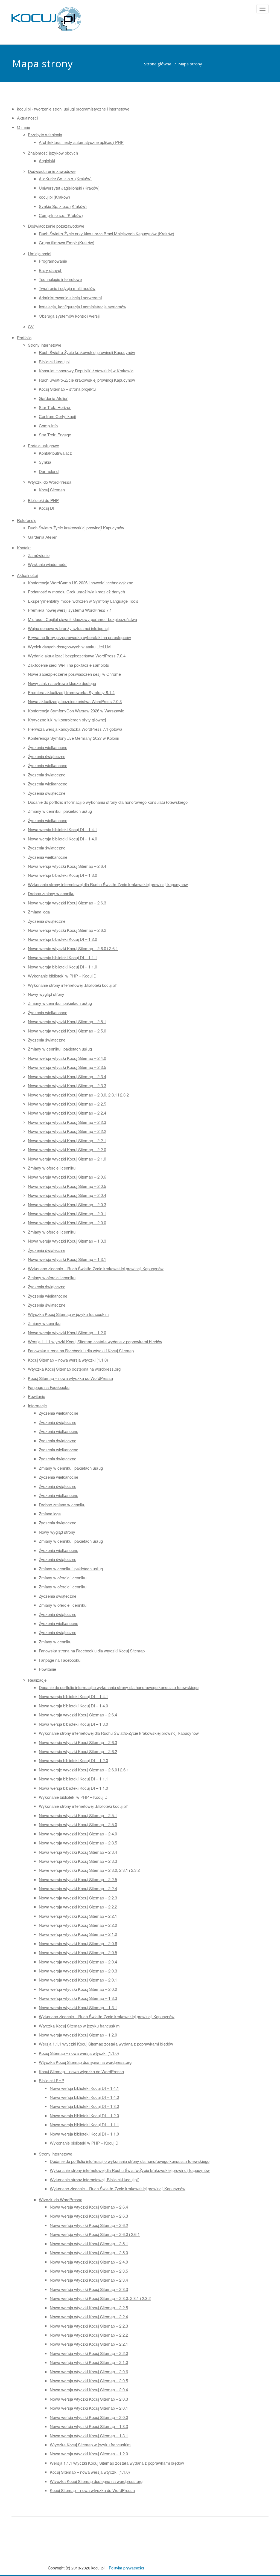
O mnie (24, 127)
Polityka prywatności (126, 2568)
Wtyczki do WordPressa (50, 482)
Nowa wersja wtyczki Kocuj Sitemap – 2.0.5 (67, 1186)
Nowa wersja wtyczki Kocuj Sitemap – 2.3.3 (67, 1085)
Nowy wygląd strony (46, 994)
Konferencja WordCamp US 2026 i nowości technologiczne (81, 583)
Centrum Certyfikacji (57, 416)
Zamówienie (39, 555)
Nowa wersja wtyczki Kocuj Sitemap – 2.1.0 (67, 1159)
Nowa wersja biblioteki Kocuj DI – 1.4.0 (62, 839)
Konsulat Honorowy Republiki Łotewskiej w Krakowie (86, 371)
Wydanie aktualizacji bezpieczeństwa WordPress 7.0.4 (77, 656)
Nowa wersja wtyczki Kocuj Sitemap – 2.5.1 (67, 1021)
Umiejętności (40, 253)
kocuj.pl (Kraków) (54, 197)
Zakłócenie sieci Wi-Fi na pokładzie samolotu (68, 665)
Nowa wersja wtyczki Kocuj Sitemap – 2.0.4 (67, 1195)
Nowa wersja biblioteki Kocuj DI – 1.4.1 (62, 829)
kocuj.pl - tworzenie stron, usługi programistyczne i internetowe (73, 109)
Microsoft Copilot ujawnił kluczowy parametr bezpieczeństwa (82, 619)
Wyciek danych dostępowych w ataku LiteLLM (69, 647)
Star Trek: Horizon (55, 407)
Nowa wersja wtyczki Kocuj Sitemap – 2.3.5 (67, 1067)
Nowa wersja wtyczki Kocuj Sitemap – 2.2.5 (67, 1104)
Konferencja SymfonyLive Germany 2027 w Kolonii (73, 738)
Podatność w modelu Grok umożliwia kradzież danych (76, 592)
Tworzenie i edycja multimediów (67, 288)
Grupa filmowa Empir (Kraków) (67, 243)
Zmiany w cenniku (44, 1323)
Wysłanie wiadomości (48, 564)
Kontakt (24, 548)
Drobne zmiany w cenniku (51, 893)
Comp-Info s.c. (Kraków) (61, 215)
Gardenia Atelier (53, 398)
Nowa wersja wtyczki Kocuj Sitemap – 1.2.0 (67, 1332)
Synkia (45, 462)
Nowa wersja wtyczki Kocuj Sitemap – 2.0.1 (67, 1213)
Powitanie (37, 1396)
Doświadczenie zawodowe (52, 171)
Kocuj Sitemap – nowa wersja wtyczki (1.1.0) (68, 1360)
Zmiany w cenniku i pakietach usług (60, 811)
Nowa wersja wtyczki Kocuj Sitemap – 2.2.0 (67, 1149)
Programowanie (53, 261)
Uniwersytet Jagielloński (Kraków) (69, 188)
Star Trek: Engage (55, 435)
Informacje (37, 1406)
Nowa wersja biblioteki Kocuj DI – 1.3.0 (62, 875)
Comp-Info (48, 426)
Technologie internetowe (60, 279)
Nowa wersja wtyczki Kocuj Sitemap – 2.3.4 (67, 1076)
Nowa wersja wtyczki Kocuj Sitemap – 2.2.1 (67, 1140)
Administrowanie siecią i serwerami (70, 298)
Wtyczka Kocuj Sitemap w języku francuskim (68, 1314)
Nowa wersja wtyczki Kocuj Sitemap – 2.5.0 (67, 1031)
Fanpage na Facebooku (49, 1387)
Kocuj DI (46, 508)
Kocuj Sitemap (52, 490)
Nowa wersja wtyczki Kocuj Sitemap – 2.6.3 (67, 903)
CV (31, 327)
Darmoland (49, 471)
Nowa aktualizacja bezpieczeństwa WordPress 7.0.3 (75, 701)
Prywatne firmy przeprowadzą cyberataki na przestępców (79, 637)
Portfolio (24, 337)
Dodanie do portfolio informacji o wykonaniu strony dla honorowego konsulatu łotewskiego (108, 802)
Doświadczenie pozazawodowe (56, 226)
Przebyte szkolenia (45, 134)
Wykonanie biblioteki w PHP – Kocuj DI (63, 976)
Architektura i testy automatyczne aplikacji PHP (81, 142)
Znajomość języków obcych (53, 153)
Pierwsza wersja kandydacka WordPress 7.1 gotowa (75, 729)
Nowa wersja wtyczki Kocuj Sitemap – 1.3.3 (67, 1241)
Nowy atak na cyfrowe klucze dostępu (62, 683)
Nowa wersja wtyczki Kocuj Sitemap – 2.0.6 (67, 1177)
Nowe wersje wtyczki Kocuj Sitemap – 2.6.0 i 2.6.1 (73, 948)
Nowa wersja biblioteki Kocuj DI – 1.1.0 (62, 967)
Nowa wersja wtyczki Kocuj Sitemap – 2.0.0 (67, 1222)
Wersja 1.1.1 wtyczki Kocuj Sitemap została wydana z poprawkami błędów (95, 1341)
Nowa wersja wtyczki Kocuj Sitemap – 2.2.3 (67, 1122)
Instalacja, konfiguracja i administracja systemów (83, 307)
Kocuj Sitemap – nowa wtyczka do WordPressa (70, 1378)
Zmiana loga (39, 912)
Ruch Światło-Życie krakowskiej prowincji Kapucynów (87, 352)
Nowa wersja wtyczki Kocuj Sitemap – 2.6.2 (67, 930)
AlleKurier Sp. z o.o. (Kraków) (65, 179)
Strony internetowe (45, 345)
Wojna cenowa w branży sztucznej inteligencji (69, 628)
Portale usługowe (43, 446)
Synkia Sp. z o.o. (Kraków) (63, 206)
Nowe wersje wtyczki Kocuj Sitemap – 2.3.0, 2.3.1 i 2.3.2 (78, 1095)
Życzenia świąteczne (47, 756)
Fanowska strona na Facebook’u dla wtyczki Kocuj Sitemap (81, 1351)
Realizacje (37, 1680)
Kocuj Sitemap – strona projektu (67, 389)
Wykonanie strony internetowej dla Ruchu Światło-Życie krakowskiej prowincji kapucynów (108, 884)
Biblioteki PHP (52, 2080)
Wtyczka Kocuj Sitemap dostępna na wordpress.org (74, 1369)
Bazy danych (51, 270)
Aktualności (27, 118)
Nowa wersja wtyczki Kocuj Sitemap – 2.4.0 (67, 1058)
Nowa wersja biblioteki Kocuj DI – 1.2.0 (62, 939)
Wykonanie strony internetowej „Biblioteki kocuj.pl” (72, 985)
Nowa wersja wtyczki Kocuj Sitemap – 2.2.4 (67, 1113)
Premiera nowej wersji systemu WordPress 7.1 (70, 610)
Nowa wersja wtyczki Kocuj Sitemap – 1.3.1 (67, 1259)
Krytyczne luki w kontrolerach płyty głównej (67, 720)
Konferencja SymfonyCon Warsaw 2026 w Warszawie (76, 711)
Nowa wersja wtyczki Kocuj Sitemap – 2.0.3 (67, 1204)
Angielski (47, 160)
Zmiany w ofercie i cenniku (52, 1168)
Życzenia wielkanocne (48, 747)
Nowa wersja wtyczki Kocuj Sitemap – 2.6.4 (67, 866)
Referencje (27, 520)
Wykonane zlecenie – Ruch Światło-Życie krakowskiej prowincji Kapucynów (96, 1268)
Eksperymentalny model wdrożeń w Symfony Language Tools (83, 601)
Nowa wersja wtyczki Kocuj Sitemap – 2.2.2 (67, 1131)
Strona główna (158, 64)
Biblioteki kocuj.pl (54, 362)
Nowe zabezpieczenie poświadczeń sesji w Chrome (74, 674)
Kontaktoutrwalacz (55, 453)
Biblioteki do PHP (43, 500)
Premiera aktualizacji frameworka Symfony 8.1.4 (71, 692)
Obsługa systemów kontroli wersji (69, 316)
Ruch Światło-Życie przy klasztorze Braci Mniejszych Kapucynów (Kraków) (107, 233)
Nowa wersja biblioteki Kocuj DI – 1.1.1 (62, 957)
